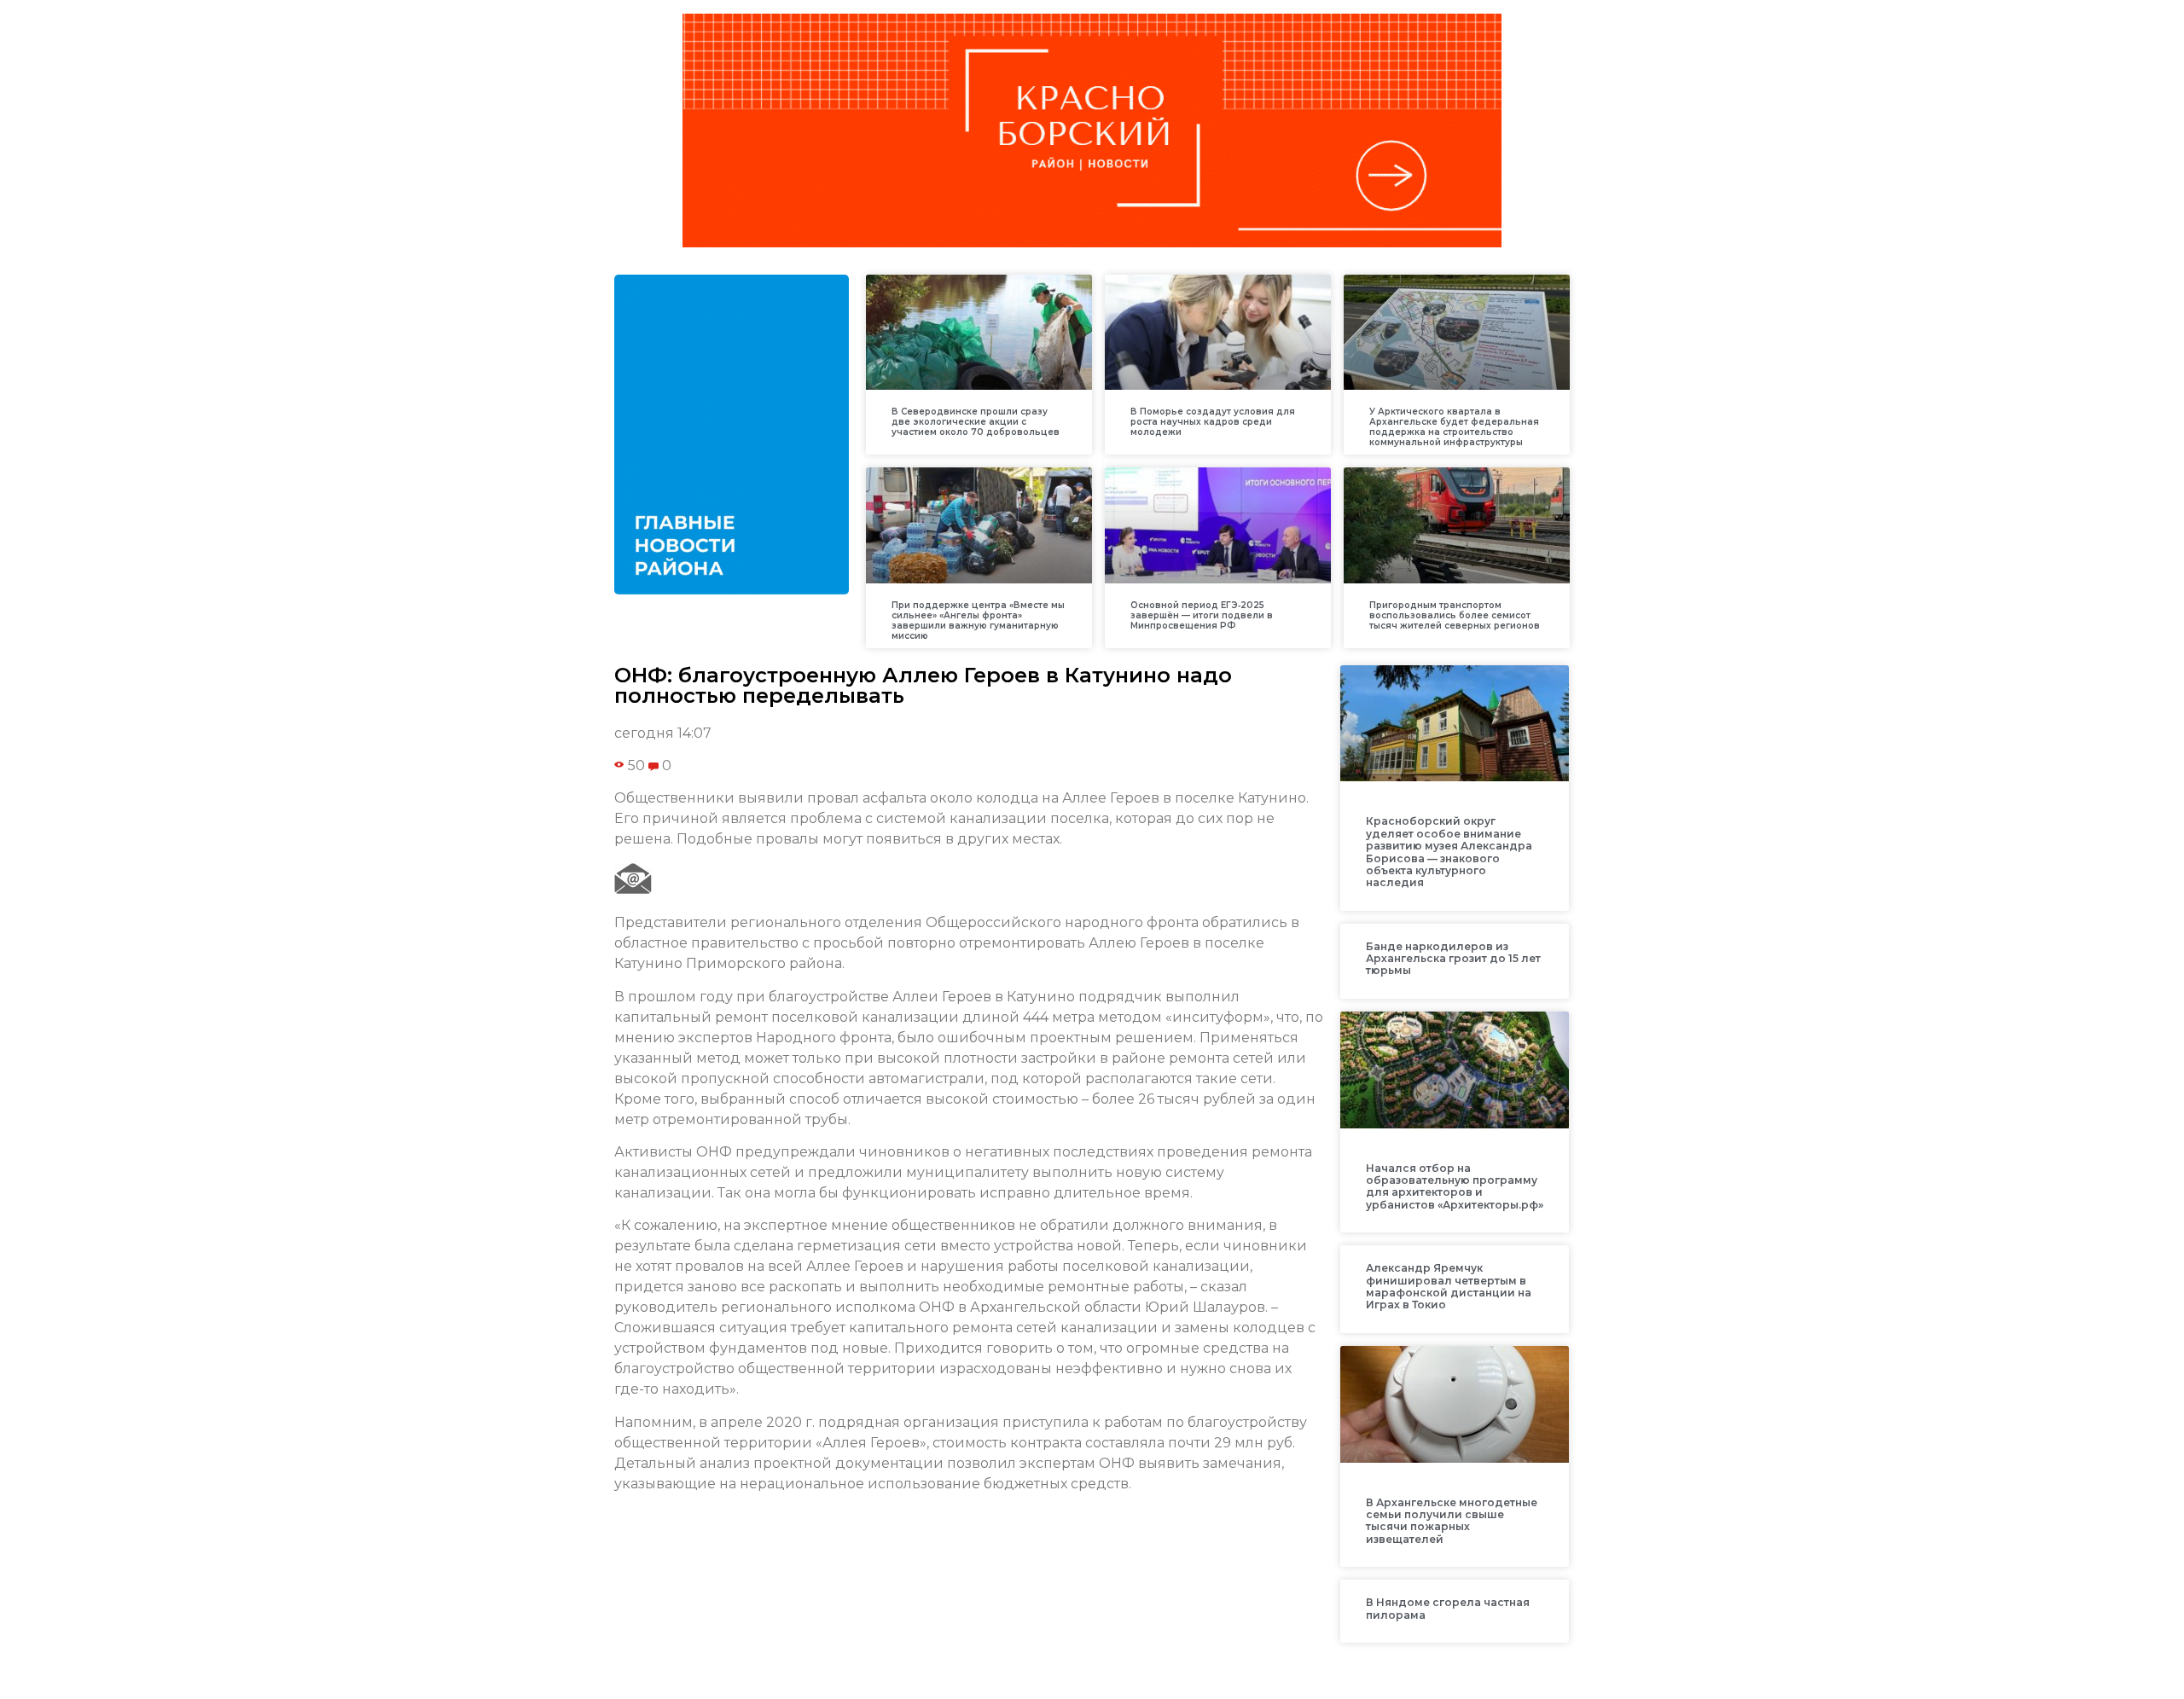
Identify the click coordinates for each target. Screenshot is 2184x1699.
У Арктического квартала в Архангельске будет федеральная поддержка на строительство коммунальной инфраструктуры (1454, 427)
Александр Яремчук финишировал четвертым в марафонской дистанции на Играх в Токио (1449, 1286)
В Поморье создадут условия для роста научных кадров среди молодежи (1213, 422)
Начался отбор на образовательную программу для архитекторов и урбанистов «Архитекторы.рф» (1455, 1186)
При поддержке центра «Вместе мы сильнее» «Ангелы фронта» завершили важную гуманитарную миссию (978, 620)
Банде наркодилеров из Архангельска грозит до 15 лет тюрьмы (1453, 959)
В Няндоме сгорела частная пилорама (1448, 1608)
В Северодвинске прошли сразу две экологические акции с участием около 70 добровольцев (976, 422)
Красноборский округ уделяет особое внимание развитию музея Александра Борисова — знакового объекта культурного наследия (1449, 852)
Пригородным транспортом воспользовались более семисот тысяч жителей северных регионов (1455, 615)
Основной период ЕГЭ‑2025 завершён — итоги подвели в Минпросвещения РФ (1202, 615)
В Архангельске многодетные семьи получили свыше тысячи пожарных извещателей (1452, 1521)
